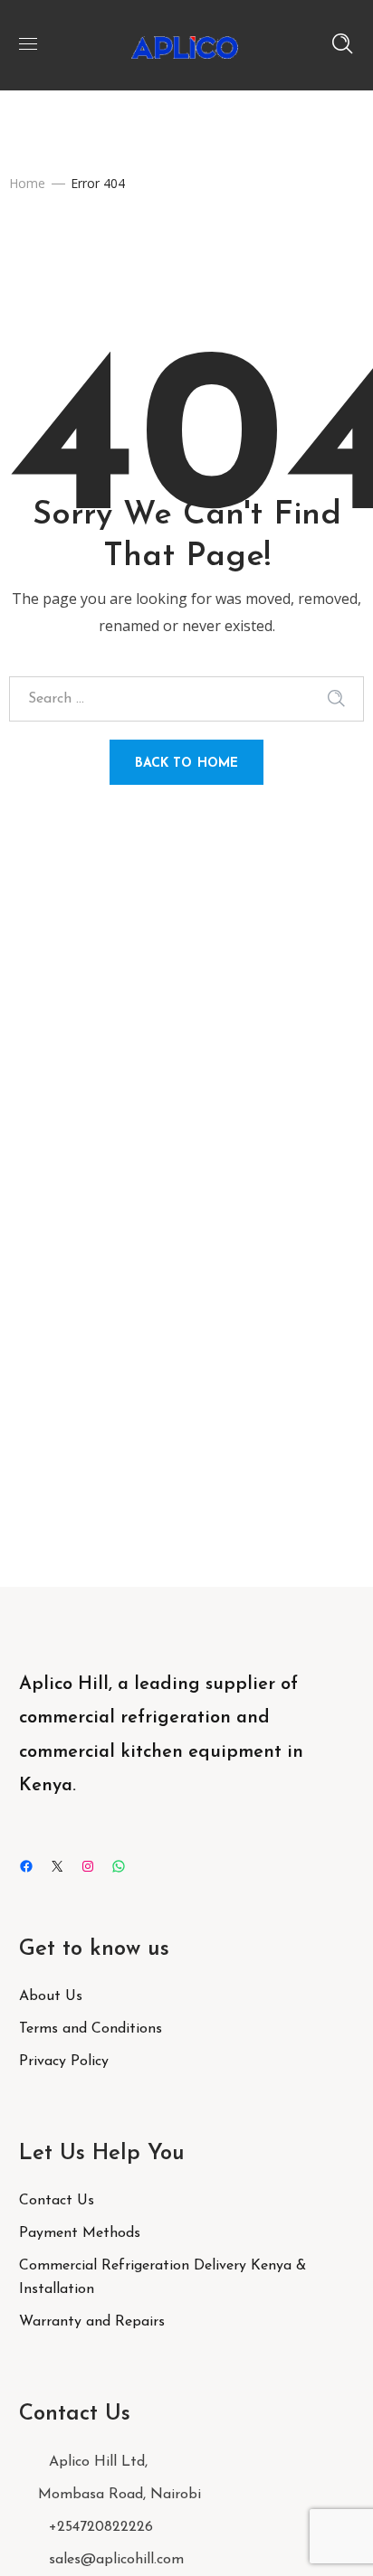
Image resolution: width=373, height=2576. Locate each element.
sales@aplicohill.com (116, 2560)
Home (27, 183)
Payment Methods (80, 2233)
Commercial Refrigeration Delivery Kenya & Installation (163, 2278)
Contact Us (57, 2201)
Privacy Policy (64, 2062)
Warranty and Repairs (92, 2322)
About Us (51, 1996)
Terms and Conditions (91, 2029)
